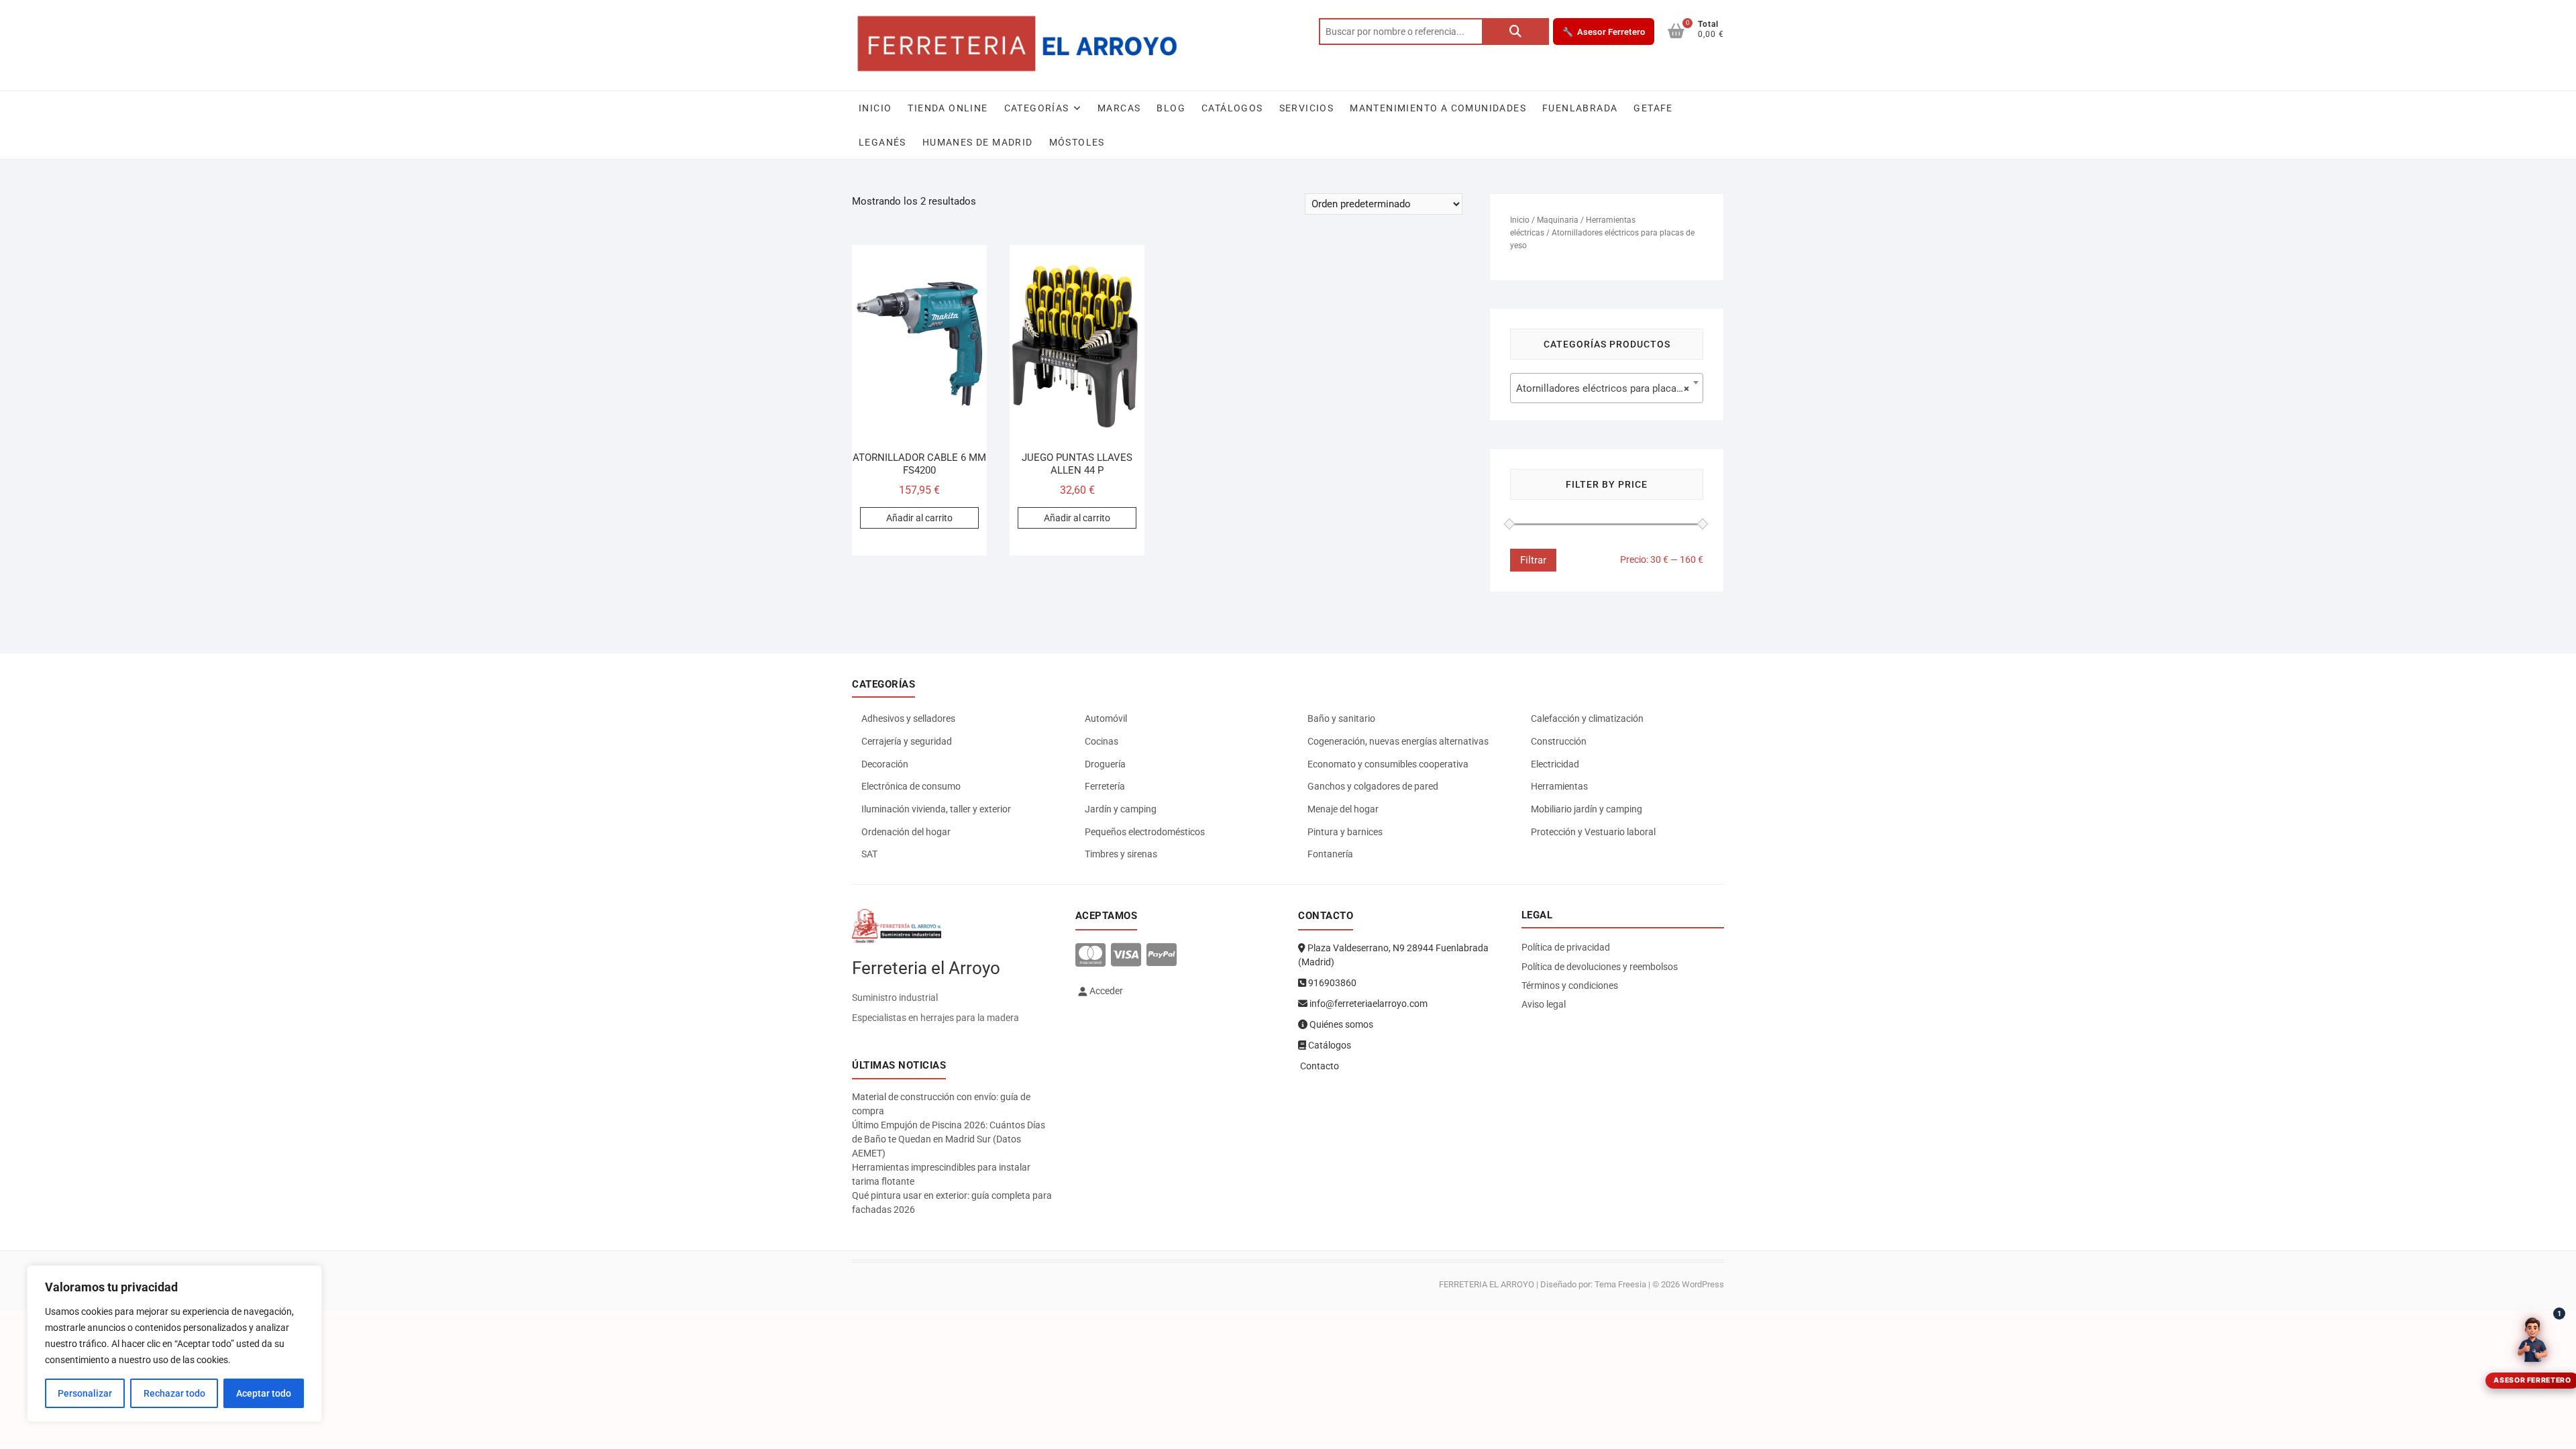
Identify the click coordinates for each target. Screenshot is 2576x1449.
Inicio (875, 108)
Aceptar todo (264, 1393)
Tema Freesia (1620, 1284)
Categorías (1037, 108)
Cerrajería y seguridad (907, 741)
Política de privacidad (1566, 947)
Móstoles (1077, 142)
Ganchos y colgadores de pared (1373, 786)
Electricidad (1555, 764)
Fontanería (1330, 854)
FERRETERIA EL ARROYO (1487, 1284)
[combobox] (1607, 388)
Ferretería (1105, 786)
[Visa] (1126, 956)
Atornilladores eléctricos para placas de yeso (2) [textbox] (1609, 388)
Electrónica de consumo (911, 786)
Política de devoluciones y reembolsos (1600, 967)
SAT (869, 854)
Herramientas (1559, 786)
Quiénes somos (1340, 1024)
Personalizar (85, 1393)
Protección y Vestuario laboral (1593, 832)
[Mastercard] (1090, 956)
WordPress (1703, 1284)
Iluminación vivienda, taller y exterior (936, 809)
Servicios (1307, 108)
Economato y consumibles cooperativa (1388, 764)
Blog (1171, 108)
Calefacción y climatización (1587, 718)
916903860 (1331, 983)
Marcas (1119, 108)
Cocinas (1102, 741)
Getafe (1653, 108)
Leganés (882, 142)
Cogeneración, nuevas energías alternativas (1398, 741)
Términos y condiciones (1570, 985)
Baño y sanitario (1341, 718)
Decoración (885, 764)
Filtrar (1533, 560)
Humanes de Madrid (978, 142)
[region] (174, 1344)
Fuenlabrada (1580, 108)
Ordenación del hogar (906, 832)
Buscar (1515, 32)
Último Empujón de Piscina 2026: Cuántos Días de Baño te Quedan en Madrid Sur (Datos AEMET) (949, 1139)
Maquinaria (1558, 220)
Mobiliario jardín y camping (1587, 809)
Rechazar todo (174, 1393)
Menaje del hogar (1343, 809)
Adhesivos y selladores (908, 718)
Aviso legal (1544, 1004)
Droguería (1105, 764)
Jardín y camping (1121, 809)
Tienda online (948, 108)
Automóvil (1106, 718)
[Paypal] (1162, 956)
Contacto (1319, 1066)
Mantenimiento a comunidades (1438, 108)
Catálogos (1232, 108)
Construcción (1559, 741)
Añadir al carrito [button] (919, 518)
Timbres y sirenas (1121, 854)
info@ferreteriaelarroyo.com (1367, 1004)
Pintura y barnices (1345, 832)
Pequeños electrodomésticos (1145, 832)
